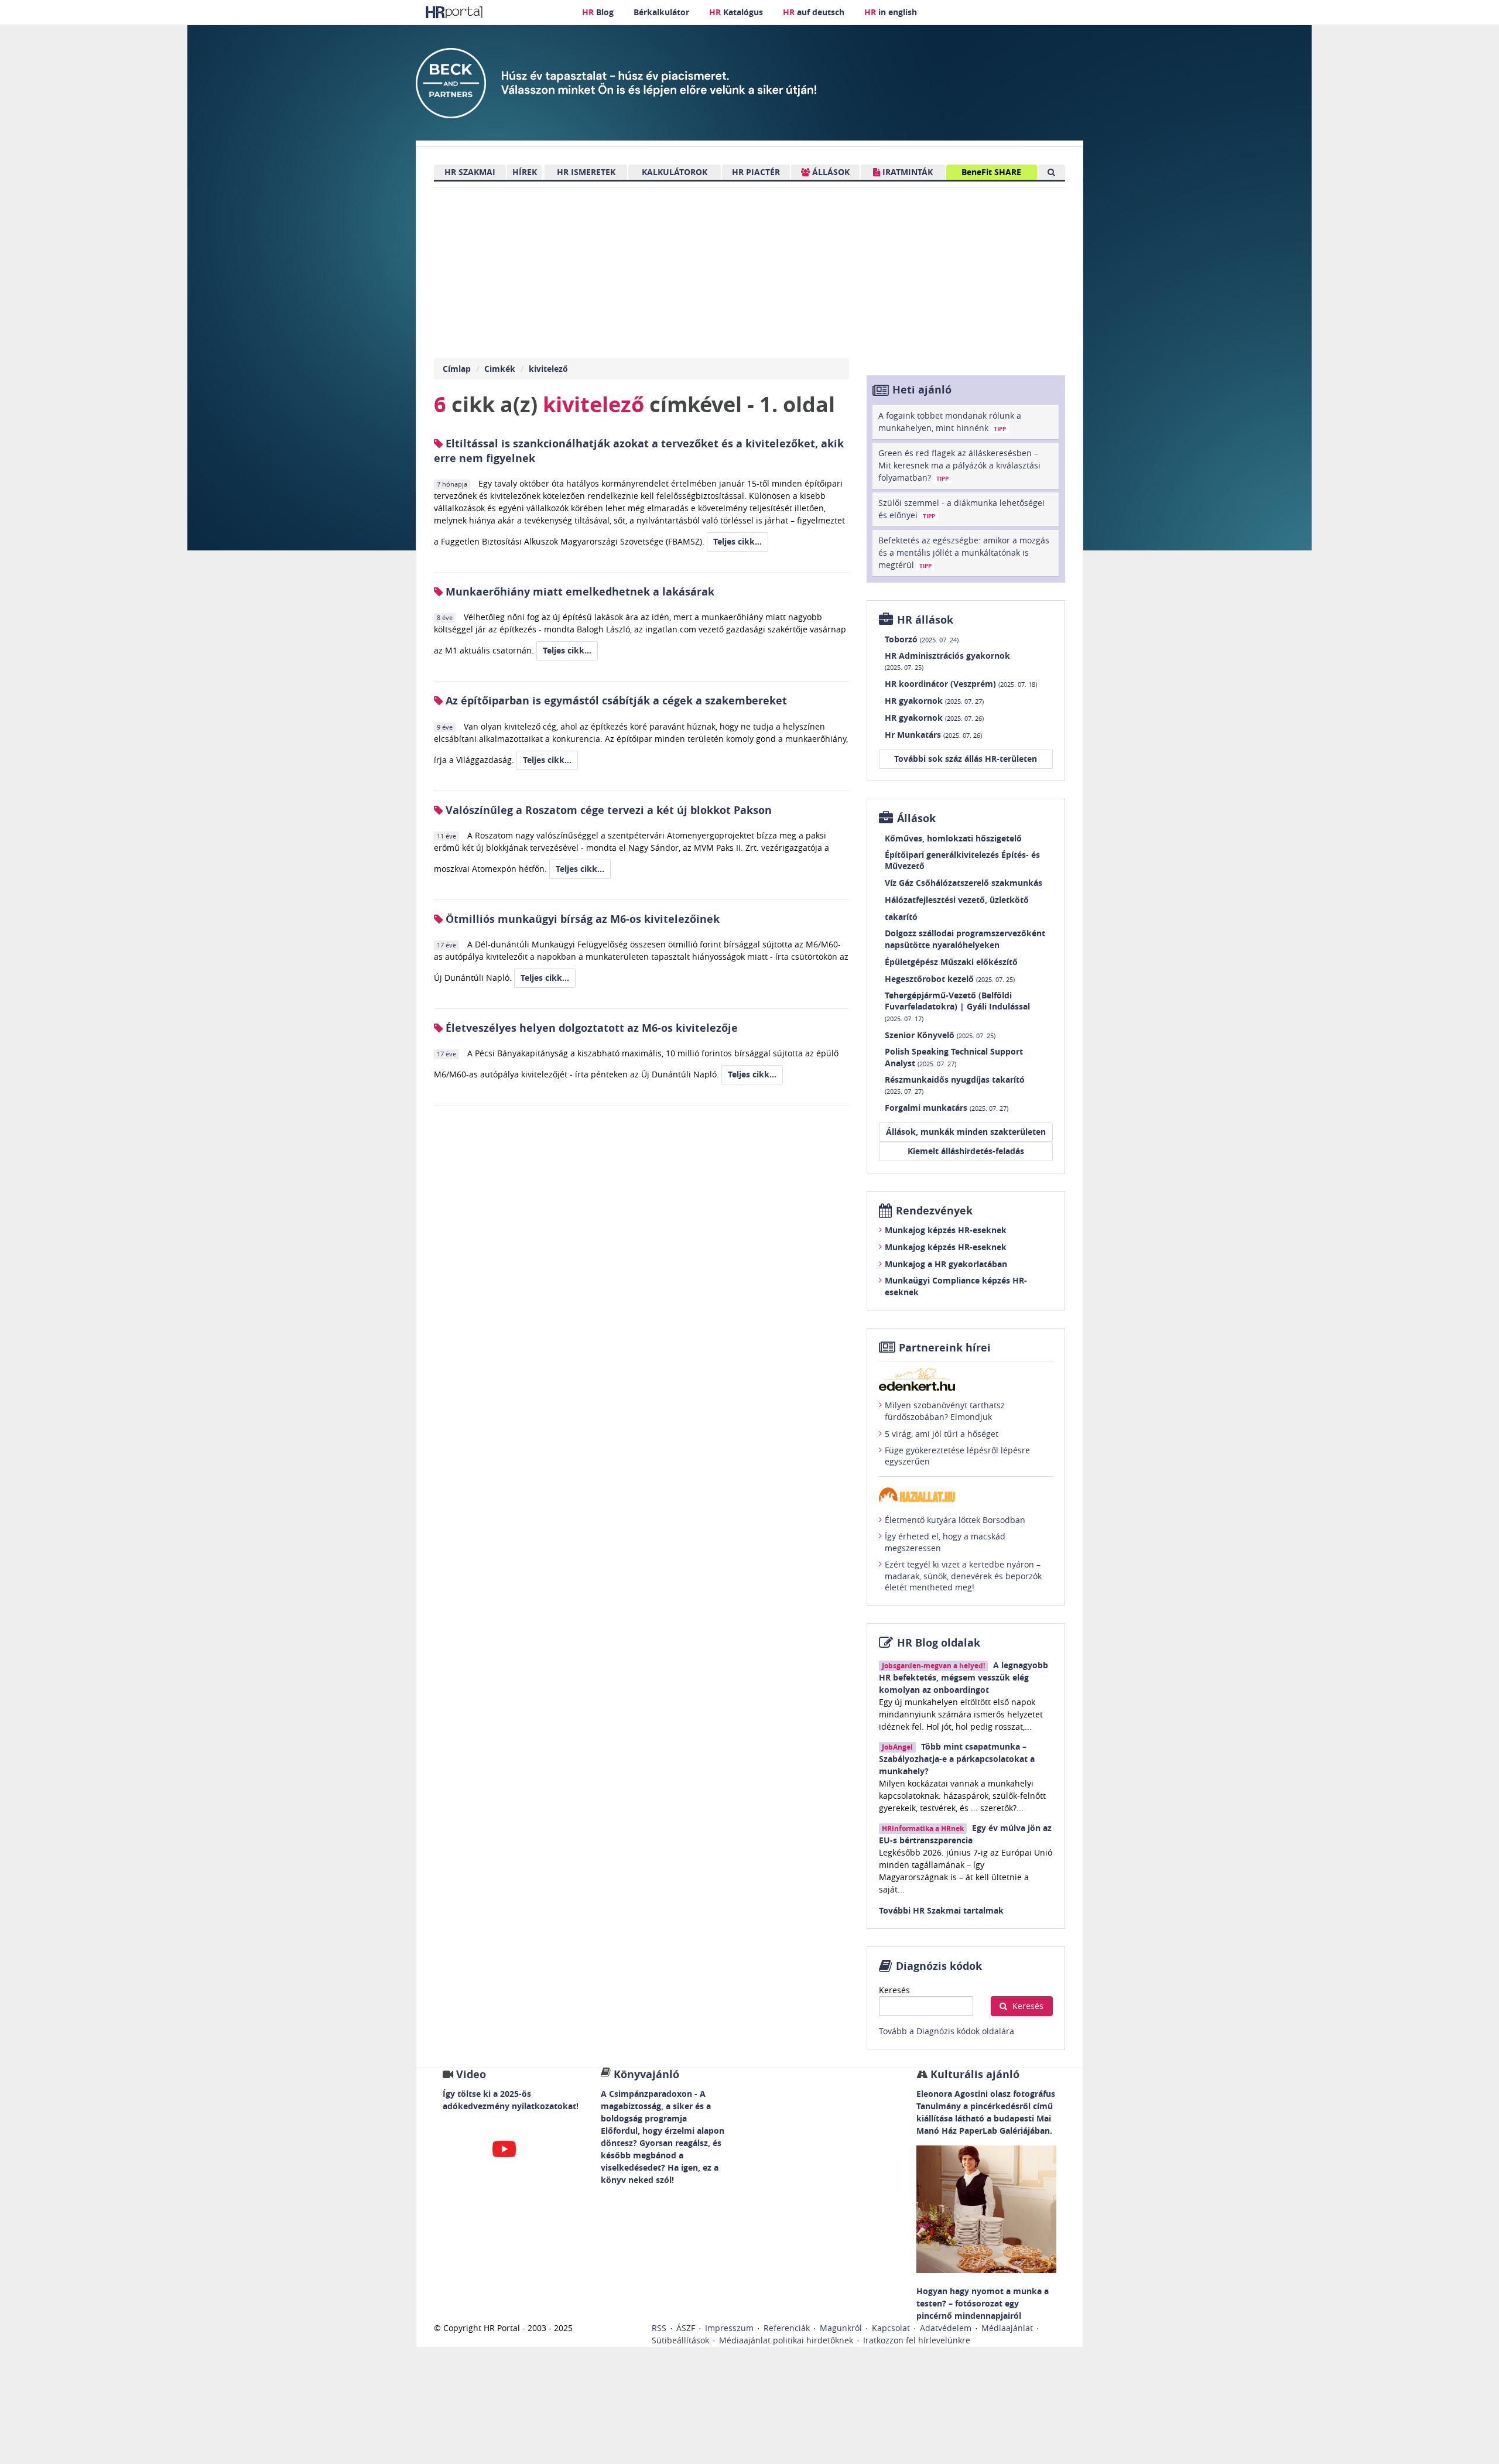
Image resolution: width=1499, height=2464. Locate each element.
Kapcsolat (891, 2328)
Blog (598, 12)
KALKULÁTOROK (675, 172)
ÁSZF (686, 2328)
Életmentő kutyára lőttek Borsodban (955, 1520)
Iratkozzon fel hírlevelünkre (917, 2340)
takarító (901, 917)
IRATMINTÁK (906, 172)
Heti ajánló (922, 390)
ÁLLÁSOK (830, 172)
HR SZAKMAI (470, 172)
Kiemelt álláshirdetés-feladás (966, 1151)
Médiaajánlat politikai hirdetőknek (786, 2340)
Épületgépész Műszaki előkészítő (951, 962)
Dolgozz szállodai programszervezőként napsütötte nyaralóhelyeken (965, 939)
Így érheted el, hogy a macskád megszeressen (945, 1542)
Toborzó (922, 639)
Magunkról (841, 2328)
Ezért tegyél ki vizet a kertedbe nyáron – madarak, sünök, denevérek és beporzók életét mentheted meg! (963, 1576)
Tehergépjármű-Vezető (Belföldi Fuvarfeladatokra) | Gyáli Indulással (957, 1006)
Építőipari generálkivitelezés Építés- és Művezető (962, 860)
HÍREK (525, 172)
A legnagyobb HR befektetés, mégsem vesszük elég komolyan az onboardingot (964, 1677)
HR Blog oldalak (939, 1643)
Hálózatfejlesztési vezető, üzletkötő (957, 900)
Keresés (894, 1990)
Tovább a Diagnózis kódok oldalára (947, 2031)
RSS (659, 2328)
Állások (916, 818)
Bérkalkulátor (661, 12)
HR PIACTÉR (756, 172)
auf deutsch (814, 12)
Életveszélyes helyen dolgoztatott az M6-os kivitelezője (590, 1028)
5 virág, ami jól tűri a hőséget (942, 1434)
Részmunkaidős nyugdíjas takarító (955, 1085)
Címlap (457, 369)
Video (471, 2074)
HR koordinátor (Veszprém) (961, 684)
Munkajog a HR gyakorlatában (946, 1264)
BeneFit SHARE (991, 172)
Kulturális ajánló (973, 2074)
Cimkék (500, 369)
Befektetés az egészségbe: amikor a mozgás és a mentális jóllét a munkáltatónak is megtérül (964, 552)
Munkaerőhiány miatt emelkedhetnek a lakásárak (579, 592)
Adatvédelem (946, 2328)
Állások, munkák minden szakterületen (966, 1132)
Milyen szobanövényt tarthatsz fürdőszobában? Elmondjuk (945, 1411)
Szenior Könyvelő (940, 1035)
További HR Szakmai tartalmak (941, 1910)
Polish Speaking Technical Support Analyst (954, 1057)
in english (891, 12)
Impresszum (729, 2328)
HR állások (925, 620)
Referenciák (787, 2328)
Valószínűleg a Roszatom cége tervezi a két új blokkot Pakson (607, 810)
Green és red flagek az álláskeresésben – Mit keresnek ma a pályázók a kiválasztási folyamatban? (959, 465)
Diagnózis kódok (939, 1966)
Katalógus (736, 12)
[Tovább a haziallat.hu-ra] (966, 1495)
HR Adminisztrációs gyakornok (947, 661)
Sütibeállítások (680, 2340)
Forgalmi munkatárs (947, 1108)
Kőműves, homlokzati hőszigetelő (953, 838)
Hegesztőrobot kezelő (950, 979)
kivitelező (548, 369)
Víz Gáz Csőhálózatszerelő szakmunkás (964, 883)
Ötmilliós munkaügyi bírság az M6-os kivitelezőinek (581, 919)
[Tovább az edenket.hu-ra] (966, 1379)
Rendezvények (934, 1211)
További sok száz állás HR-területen (966, 759)
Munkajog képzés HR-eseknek (946, 1230)
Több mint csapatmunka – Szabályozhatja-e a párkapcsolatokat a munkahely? (957, 1759)
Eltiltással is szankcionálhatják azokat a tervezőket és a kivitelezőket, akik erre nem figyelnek (639, 451)
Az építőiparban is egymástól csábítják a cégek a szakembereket (615, 701)
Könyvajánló (646, 2074)
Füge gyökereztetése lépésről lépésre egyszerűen (957, 1456)
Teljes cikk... (737, 541)
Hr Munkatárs (933, 735)
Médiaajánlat (1007, 2328)
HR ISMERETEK (586, 172)
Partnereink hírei (945, 1348)
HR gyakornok (934, 701)
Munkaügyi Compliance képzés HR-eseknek (956, 1286)
